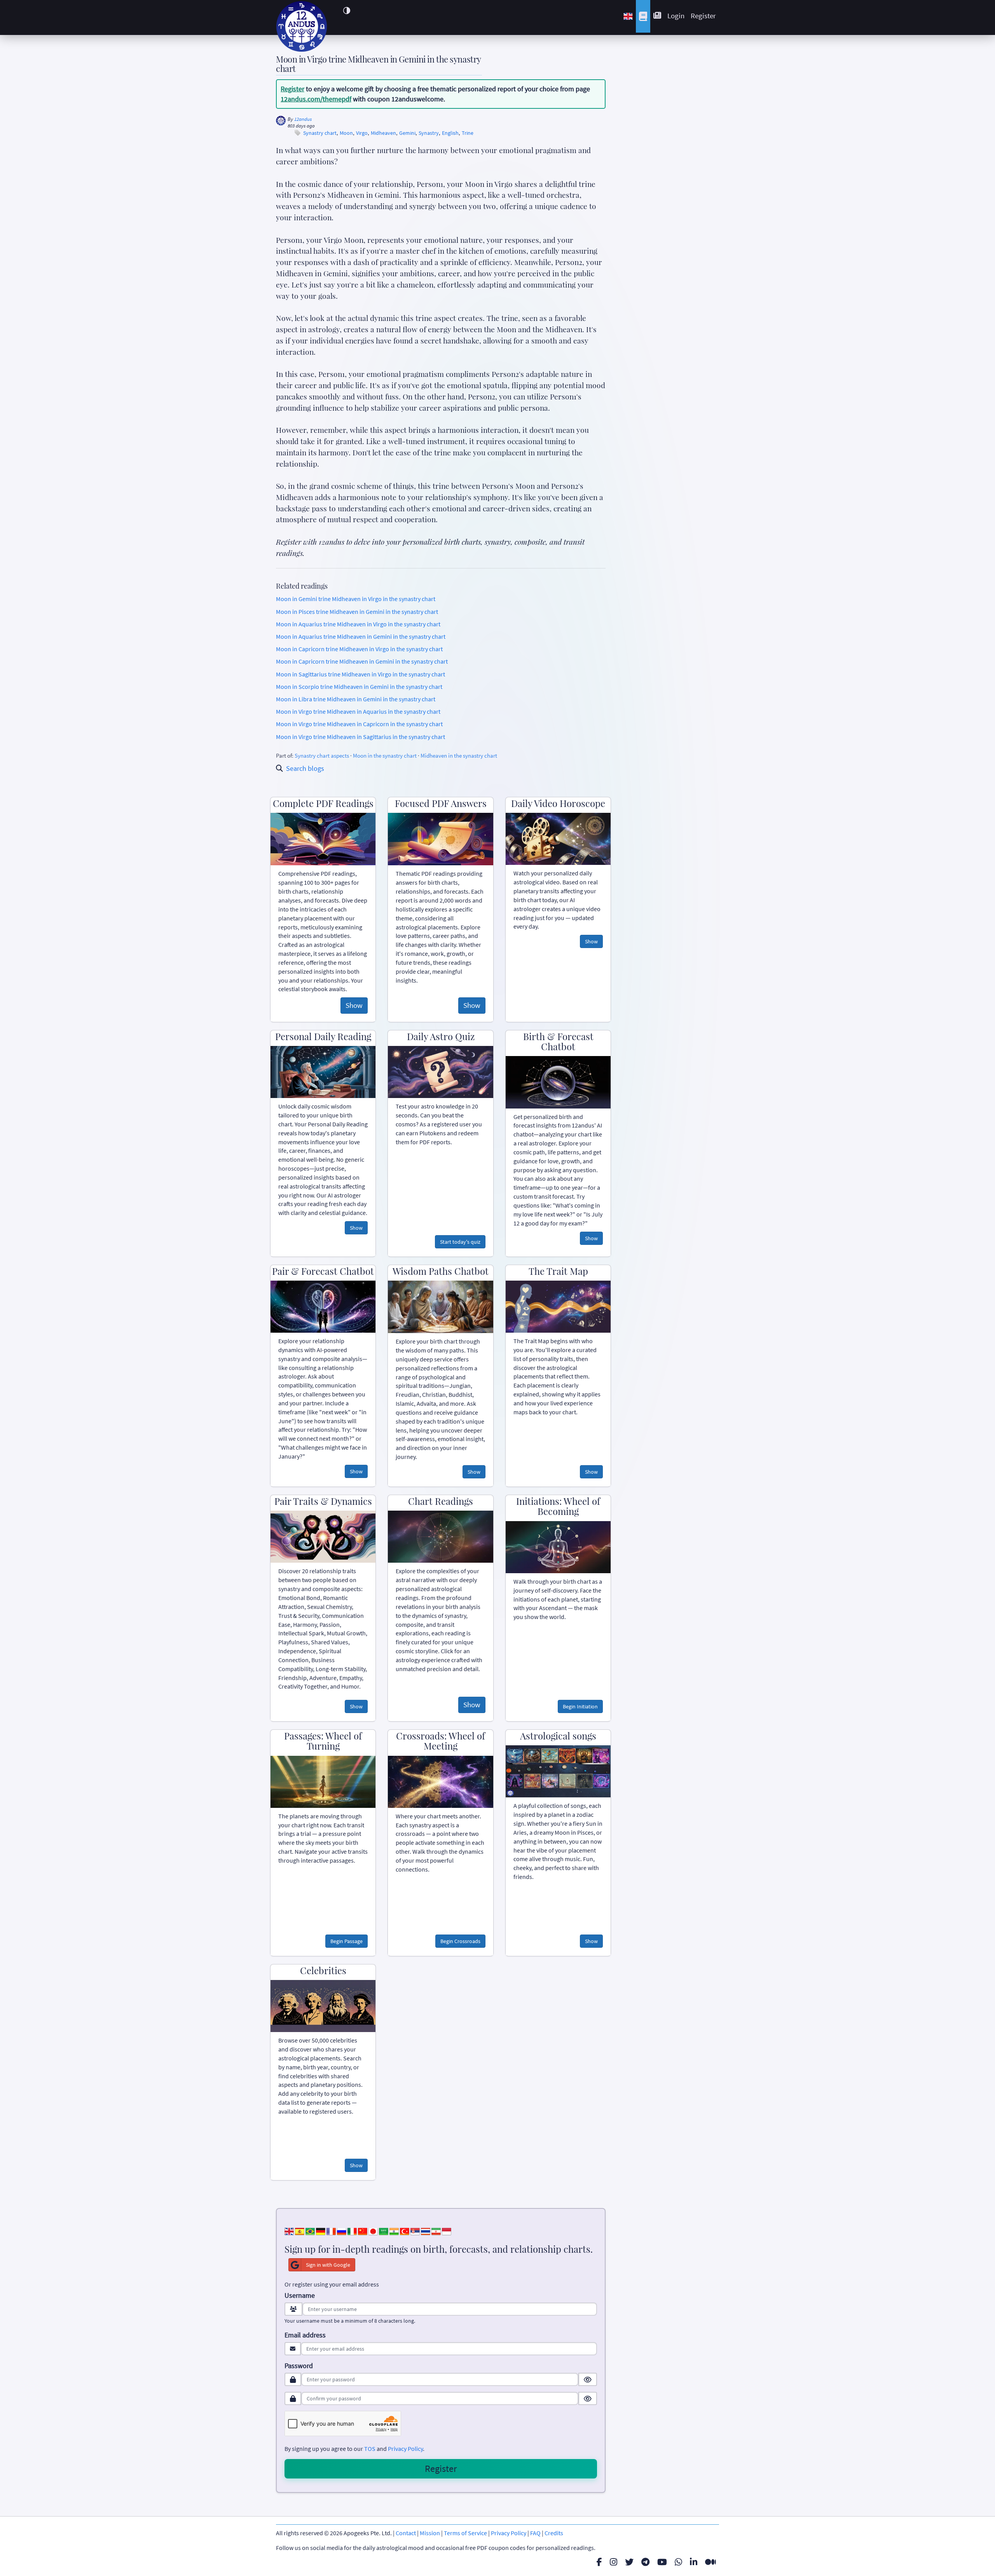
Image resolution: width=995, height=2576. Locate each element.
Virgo (362, 133)
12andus (303, 119)
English (450, 133)
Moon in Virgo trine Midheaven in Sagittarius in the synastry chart (360, 737)
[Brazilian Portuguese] (310, 2231)
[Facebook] (599, 2562)
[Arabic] (384, 2231)
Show (354, 1005)
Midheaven (383, 133)
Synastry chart (320, 133)
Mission (430, 2533)
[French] (331, 2231)
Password (299, 2366)
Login (676, 16)
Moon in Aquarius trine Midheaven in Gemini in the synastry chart (361, 636)
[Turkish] (405, 2231)
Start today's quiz (460, 1242)
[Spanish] (300, 2231)
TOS (370, 2449)
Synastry (429, 133)
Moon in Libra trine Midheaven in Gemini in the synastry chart (356, 699)
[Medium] (710, 2562)
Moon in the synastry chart (385, 756)
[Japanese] (373, 2231)
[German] (321, 2231)
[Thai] (426, 2231)
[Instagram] (614, 2562)
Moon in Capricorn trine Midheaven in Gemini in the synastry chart (362, 661)
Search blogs (305, 768)
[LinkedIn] (694, 2562)
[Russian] (342, 2231)
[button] (347, 10)
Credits (554, 2533)
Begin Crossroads (460, 1941)
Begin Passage (347, 1941)
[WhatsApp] (678, 2562)
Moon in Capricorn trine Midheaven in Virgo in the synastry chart (359, 649)
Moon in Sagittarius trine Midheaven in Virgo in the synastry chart (360, 674)
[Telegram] (645, 2562)
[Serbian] (415, 2231)
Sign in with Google (328, 2265)
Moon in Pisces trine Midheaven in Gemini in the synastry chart (357, 612)
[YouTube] (662, 2562)
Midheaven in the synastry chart (459, 756)
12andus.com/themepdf (316, 99)
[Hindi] (394, 2231)
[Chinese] (363, 2231)
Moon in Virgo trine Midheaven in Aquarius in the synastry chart (358, 711)
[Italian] (352, 2231)
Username (300, 2295)
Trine (468, 133)
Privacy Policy (405, 2449)
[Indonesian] (447, 2231)
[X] (629, 2562)
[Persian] (436, 2231)
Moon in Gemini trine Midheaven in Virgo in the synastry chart (356, 599)
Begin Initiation (580, 1706)
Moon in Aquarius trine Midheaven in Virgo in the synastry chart (358, 624)
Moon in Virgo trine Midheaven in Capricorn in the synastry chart (359, 724)
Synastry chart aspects (322, 756)
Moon (346, 133)
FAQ (535, 2533)
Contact (406, 2533)
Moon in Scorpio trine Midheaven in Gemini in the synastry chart (359, 687)
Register (703, 16)
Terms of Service (465, 2533)
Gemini (407, 133)
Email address (305, 2335)
